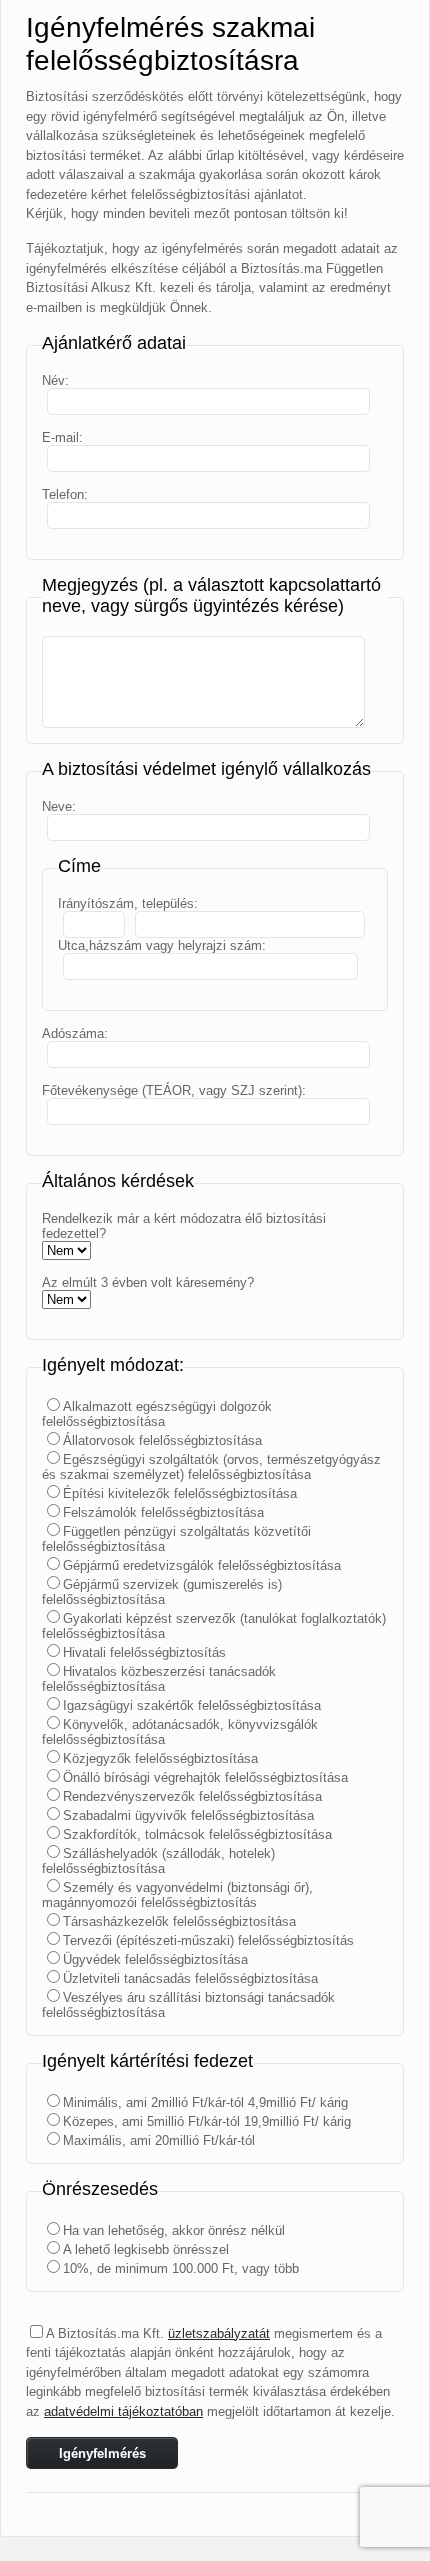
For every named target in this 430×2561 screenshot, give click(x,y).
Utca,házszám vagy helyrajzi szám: (162, 945)
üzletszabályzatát (219, 2333)
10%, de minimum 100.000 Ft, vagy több (181, 2268)
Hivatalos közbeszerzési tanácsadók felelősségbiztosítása (159, 1679)
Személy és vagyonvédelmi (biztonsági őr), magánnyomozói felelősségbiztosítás (177, 1895)
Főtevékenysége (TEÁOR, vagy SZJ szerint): (174, 1090)
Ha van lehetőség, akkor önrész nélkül (174, 2230)
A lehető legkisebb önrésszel (146, 2249)
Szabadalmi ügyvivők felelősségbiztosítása (188, 1815)
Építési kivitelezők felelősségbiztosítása (180, 1493)
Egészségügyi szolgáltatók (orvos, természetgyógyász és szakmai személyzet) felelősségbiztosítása (211, 1467)
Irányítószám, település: (128, 903)
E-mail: (62, 437)
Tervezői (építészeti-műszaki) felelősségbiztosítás (208, 1940)
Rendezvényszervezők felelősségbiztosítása (192, 1796)
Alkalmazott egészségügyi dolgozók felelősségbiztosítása (157, 1414)
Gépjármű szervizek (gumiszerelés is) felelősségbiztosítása (162, 1592)
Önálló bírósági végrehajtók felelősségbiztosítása (205, 1777)
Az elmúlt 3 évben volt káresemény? (148, 1282)
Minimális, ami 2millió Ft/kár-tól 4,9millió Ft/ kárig (205, 2102)
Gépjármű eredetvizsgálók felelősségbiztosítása (202, 1565)
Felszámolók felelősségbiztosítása (163, 1512)
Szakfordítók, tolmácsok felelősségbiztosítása (197, 1834)
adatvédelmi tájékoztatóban (123, 2411)
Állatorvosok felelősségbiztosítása (162, 1440)
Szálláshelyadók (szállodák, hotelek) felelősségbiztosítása (158, 1861)
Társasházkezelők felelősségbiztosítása (179, 1921)
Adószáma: (75, 1033)
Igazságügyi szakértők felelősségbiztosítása (192, 1705)
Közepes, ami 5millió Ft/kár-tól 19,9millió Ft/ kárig (207, 2121)
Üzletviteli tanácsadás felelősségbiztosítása (190, 1978)
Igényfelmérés (102, 2453)
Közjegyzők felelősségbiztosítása (160, 1758)
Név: (55, 380)
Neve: (59, 806)
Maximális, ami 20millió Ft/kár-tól (159, 2140)
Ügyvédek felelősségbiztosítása (155, 1959)
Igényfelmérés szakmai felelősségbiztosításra (170, 44)
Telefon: (65, 494)
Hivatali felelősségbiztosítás (144, 1652)
